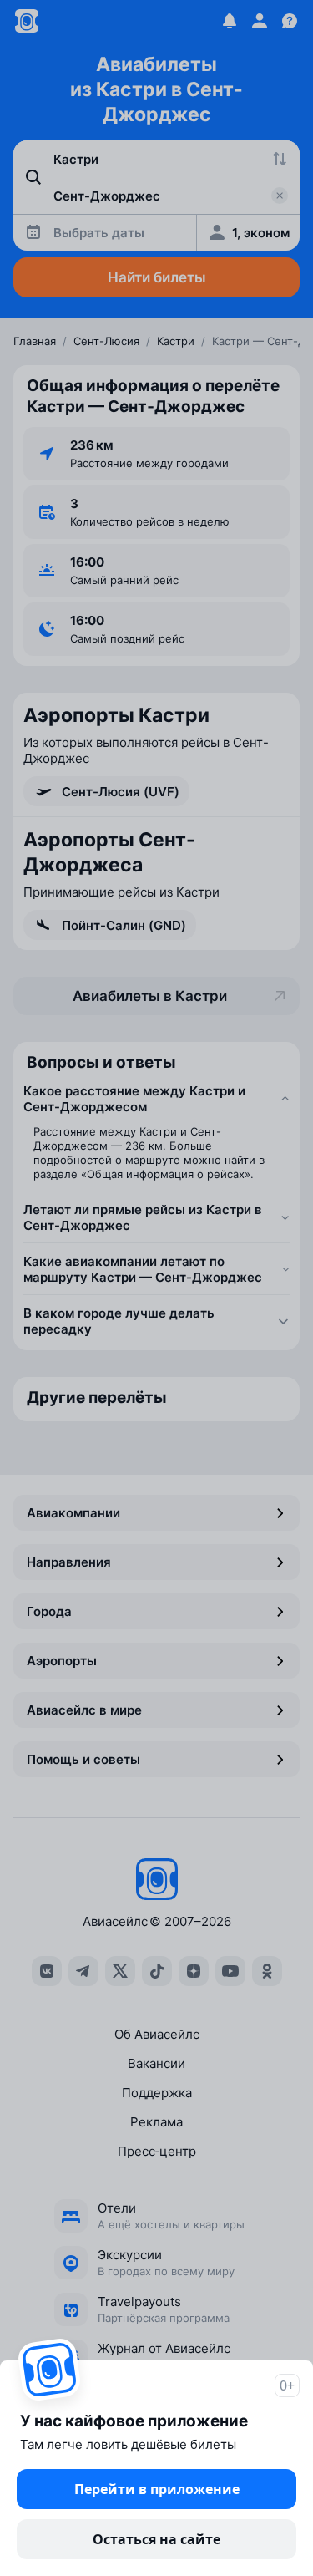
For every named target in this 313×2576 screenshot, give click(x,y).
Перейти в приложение (157, 2489)
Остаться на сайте (156, 2539)
